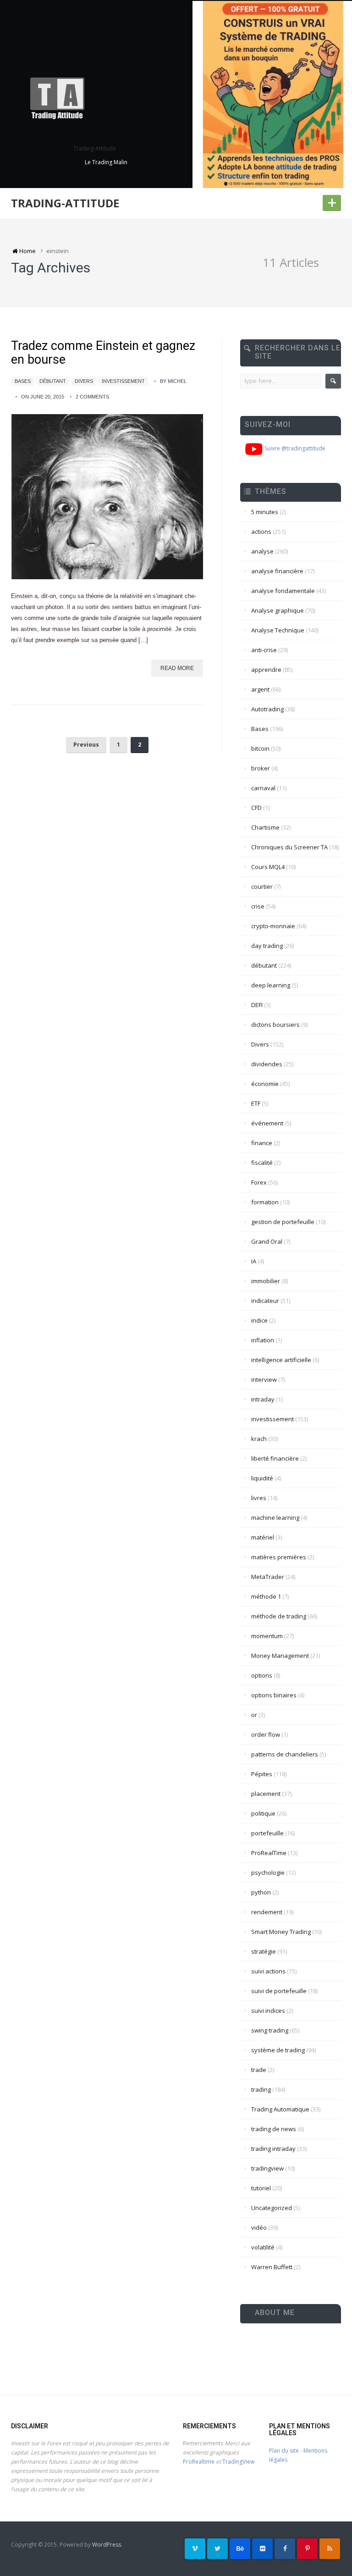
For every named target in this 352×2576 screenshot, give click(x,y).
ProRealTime (269, 1853)
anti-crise (264, 650)
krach (259, 1439)
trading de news (274, 2129)
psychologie (268, 1872)
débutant (53, 381)
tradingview (267, 2168)
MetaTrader (268, 1577)
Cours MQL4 (268, 867)
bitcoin (260, 748)
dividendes (267, 1064)
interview (264, 1379)
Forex (259, 1182)
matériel (263, 1537)
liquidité (262, 1478)
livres (259, 1498)
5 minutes (265, 512)
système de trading (278, 2050)
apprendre (266, 670)
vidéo (259, 2227)
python (261, 1892)
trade (259, 2070)
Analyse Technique (278, 630)
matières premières (279, 1557)
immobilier (266, 1281)
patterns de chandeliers (285, 1754)
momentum (267, 1636)
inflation (263, 1340)
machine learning (275, 1518)
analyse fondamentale (283, 591)
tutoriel (261, 2188)
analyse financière (277, 571)
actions (261, 532)
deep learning (271, 985)
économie (265, 1084)
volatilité (263, 2247)
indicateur (265, 1301)
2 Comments (92, 397)
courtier (262, 886)
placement (266, 1794)
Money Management (280, 1656)
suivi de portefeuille (279, 1991)
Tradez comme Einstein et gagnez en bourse (103, 353)
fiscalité (262, 1163)
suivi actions (268, 1971)
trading (261, 2089)
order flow (266, 1734)
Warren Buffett (272, 2267)
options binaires (274, 1695)
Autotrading (267, 709)
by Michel (173, 381)
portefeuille (267, 1833)
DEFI (257, 1005)
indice (259, 1320)
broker (261, 768)
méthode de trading (279, 1616)
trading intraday (273, 2149)
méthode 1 (266, 1596)
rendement (267, 1912)
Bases (23, 381)
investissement (123, 381)
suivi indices (268, 2011)
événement (267, 1123)
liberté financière (275, 1458)
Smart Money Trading (281, 1932)
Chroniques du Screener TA (289, 847)
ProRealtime (199, 2462)
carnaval (263, 788)
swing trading (270, 2030)
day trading (267, 946)
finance (262, 1143)
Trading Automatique (280, 2109)
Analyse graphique (278, 610)
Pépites (262, 1774)
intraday (263, 1399)
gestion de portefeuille (283, 1222)
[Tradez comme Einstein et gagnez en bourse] (107, 497)
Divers (84, 381)
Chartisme (265, 827)
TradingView (238, 2462)
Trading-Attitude (65, 203)
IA (254, 1261)
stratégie (264, 1951)
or (254, 1715)
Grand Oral (267, 1241)
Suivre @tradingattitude (294, 448)
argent (260, 689)
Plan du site (284, 2451)
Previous (86, 745)
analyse (262, 551)
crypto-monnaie (273, 926)
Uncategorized (272, 2208)
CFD (256, 808)
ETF (256, 1103)
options (262, 1675)
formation (265, 1202)
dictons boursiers (275, 1025)
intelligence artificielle (281, 1360)
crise (258, 906)
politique (263, 1813)
